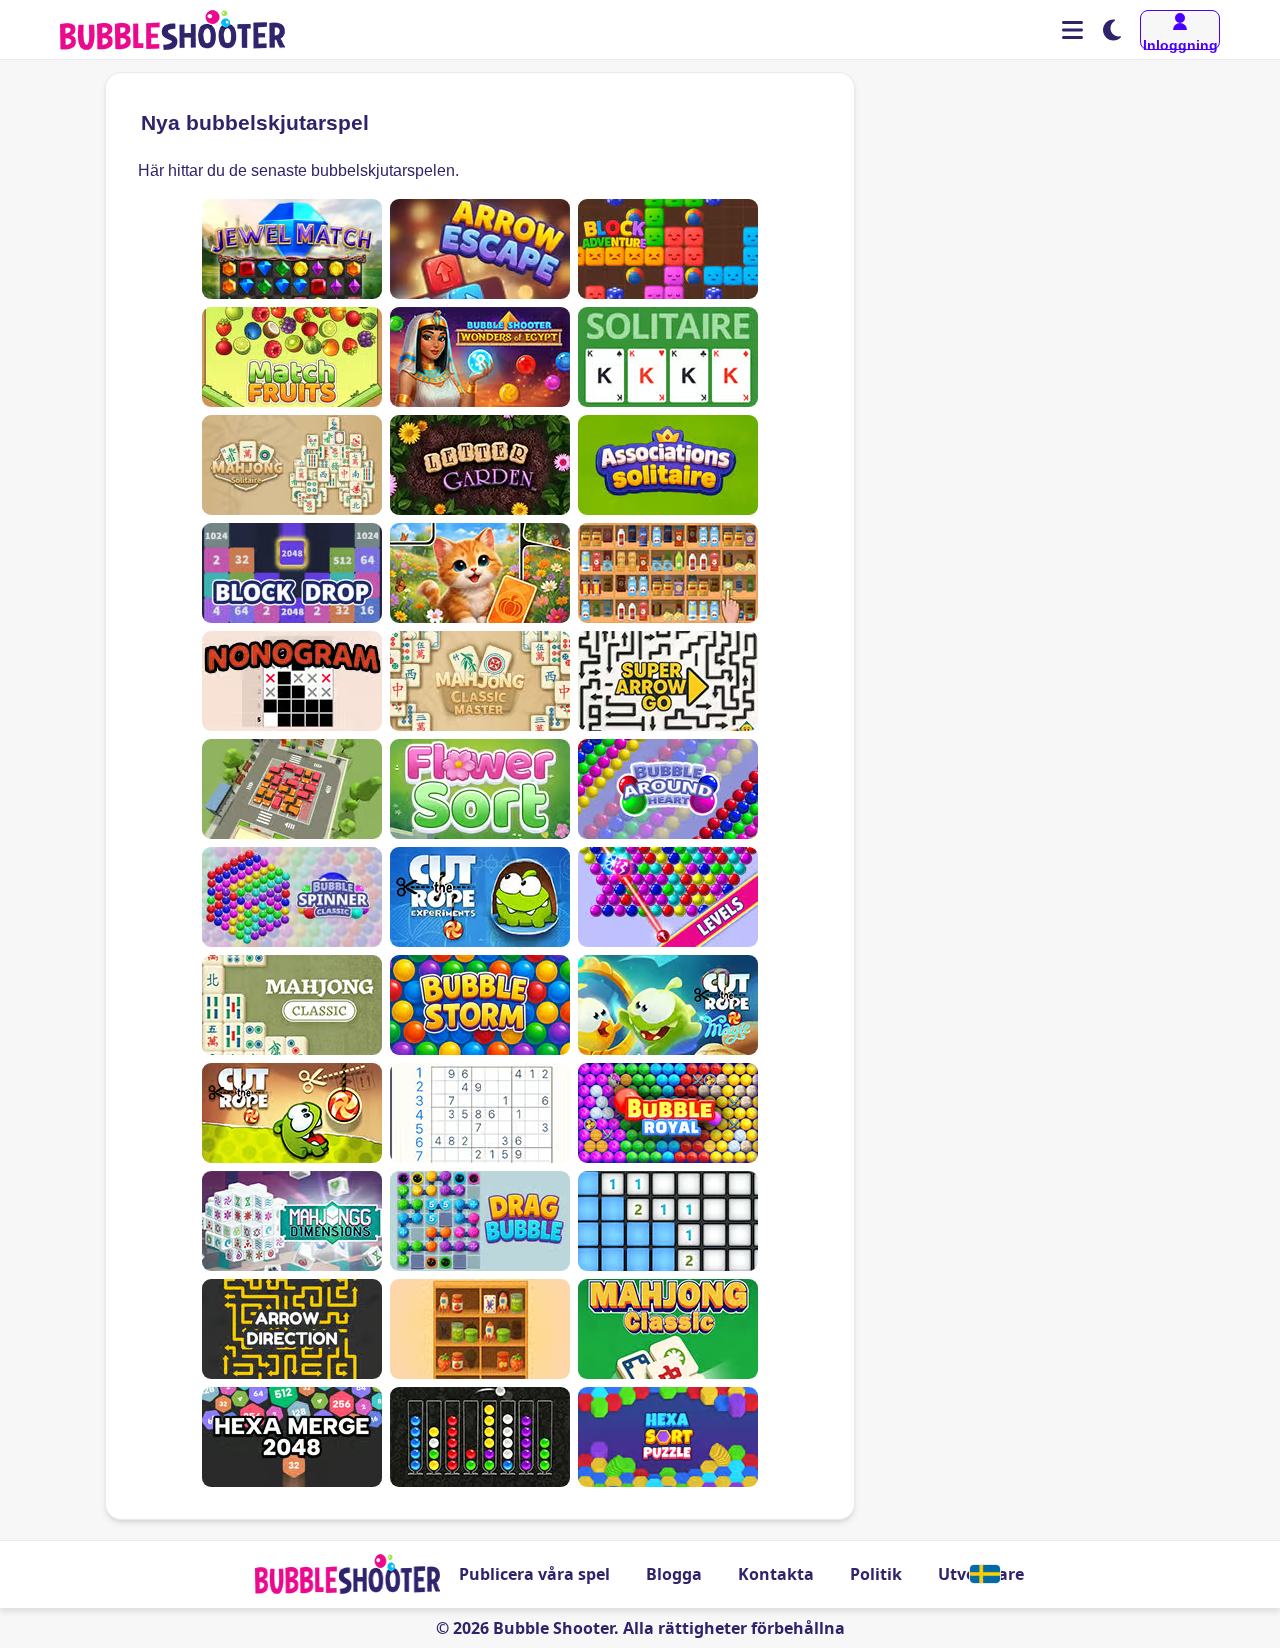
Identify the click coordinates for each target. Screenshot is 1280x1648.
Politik (876, 1574)
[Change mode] (1112, 30)
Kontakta (776, 1574)
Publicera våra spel (534, 1574)
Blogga (674, 1574)
